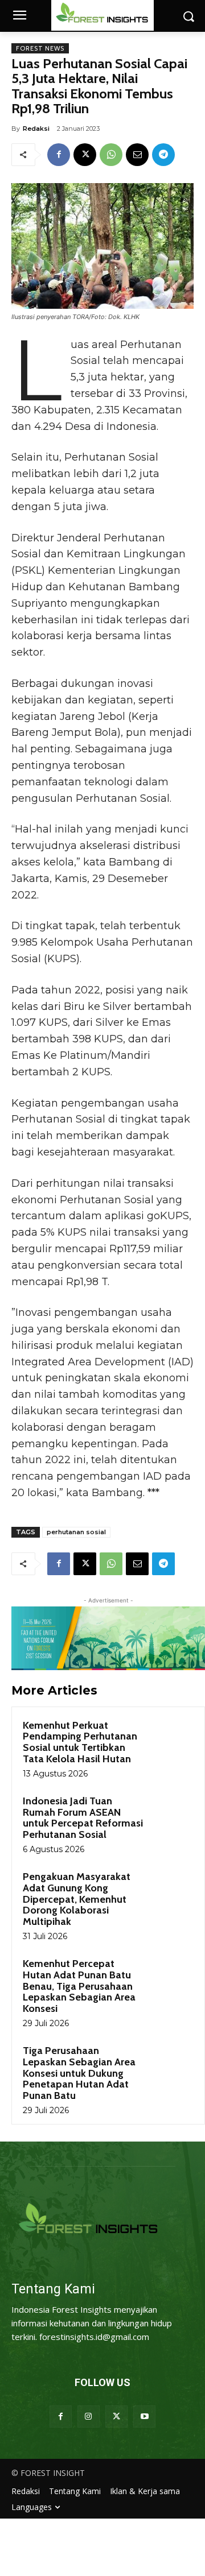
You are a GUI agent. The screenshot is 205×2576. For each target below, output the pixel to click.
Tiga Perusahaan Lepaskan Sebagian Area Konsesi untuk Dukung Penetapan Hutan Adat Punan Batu (79, 2073)
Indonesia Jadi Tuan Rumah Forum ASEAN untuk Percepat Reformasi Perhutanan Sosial (83, 1818)
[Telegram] (163, 155)
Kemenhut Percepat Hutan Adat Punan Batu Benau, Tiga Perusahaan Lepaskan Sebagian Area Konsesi (79, 1986)
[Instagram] (89, 2416)
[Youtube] (144, 2416)
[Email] (137, 155)
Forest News (40, 48)
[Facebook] (59, 155)
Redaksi (36, 129)
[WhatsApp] (111, 155)
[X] (85, 155)
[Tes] (102, 2220)
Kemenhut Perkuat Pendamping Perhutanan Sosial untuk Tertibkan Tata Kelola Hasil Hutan (80, 1742)
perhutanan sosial (76, 1532)
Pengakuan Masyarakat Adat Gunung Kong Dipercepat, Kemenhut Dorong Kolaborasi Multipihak (77, 1899)
